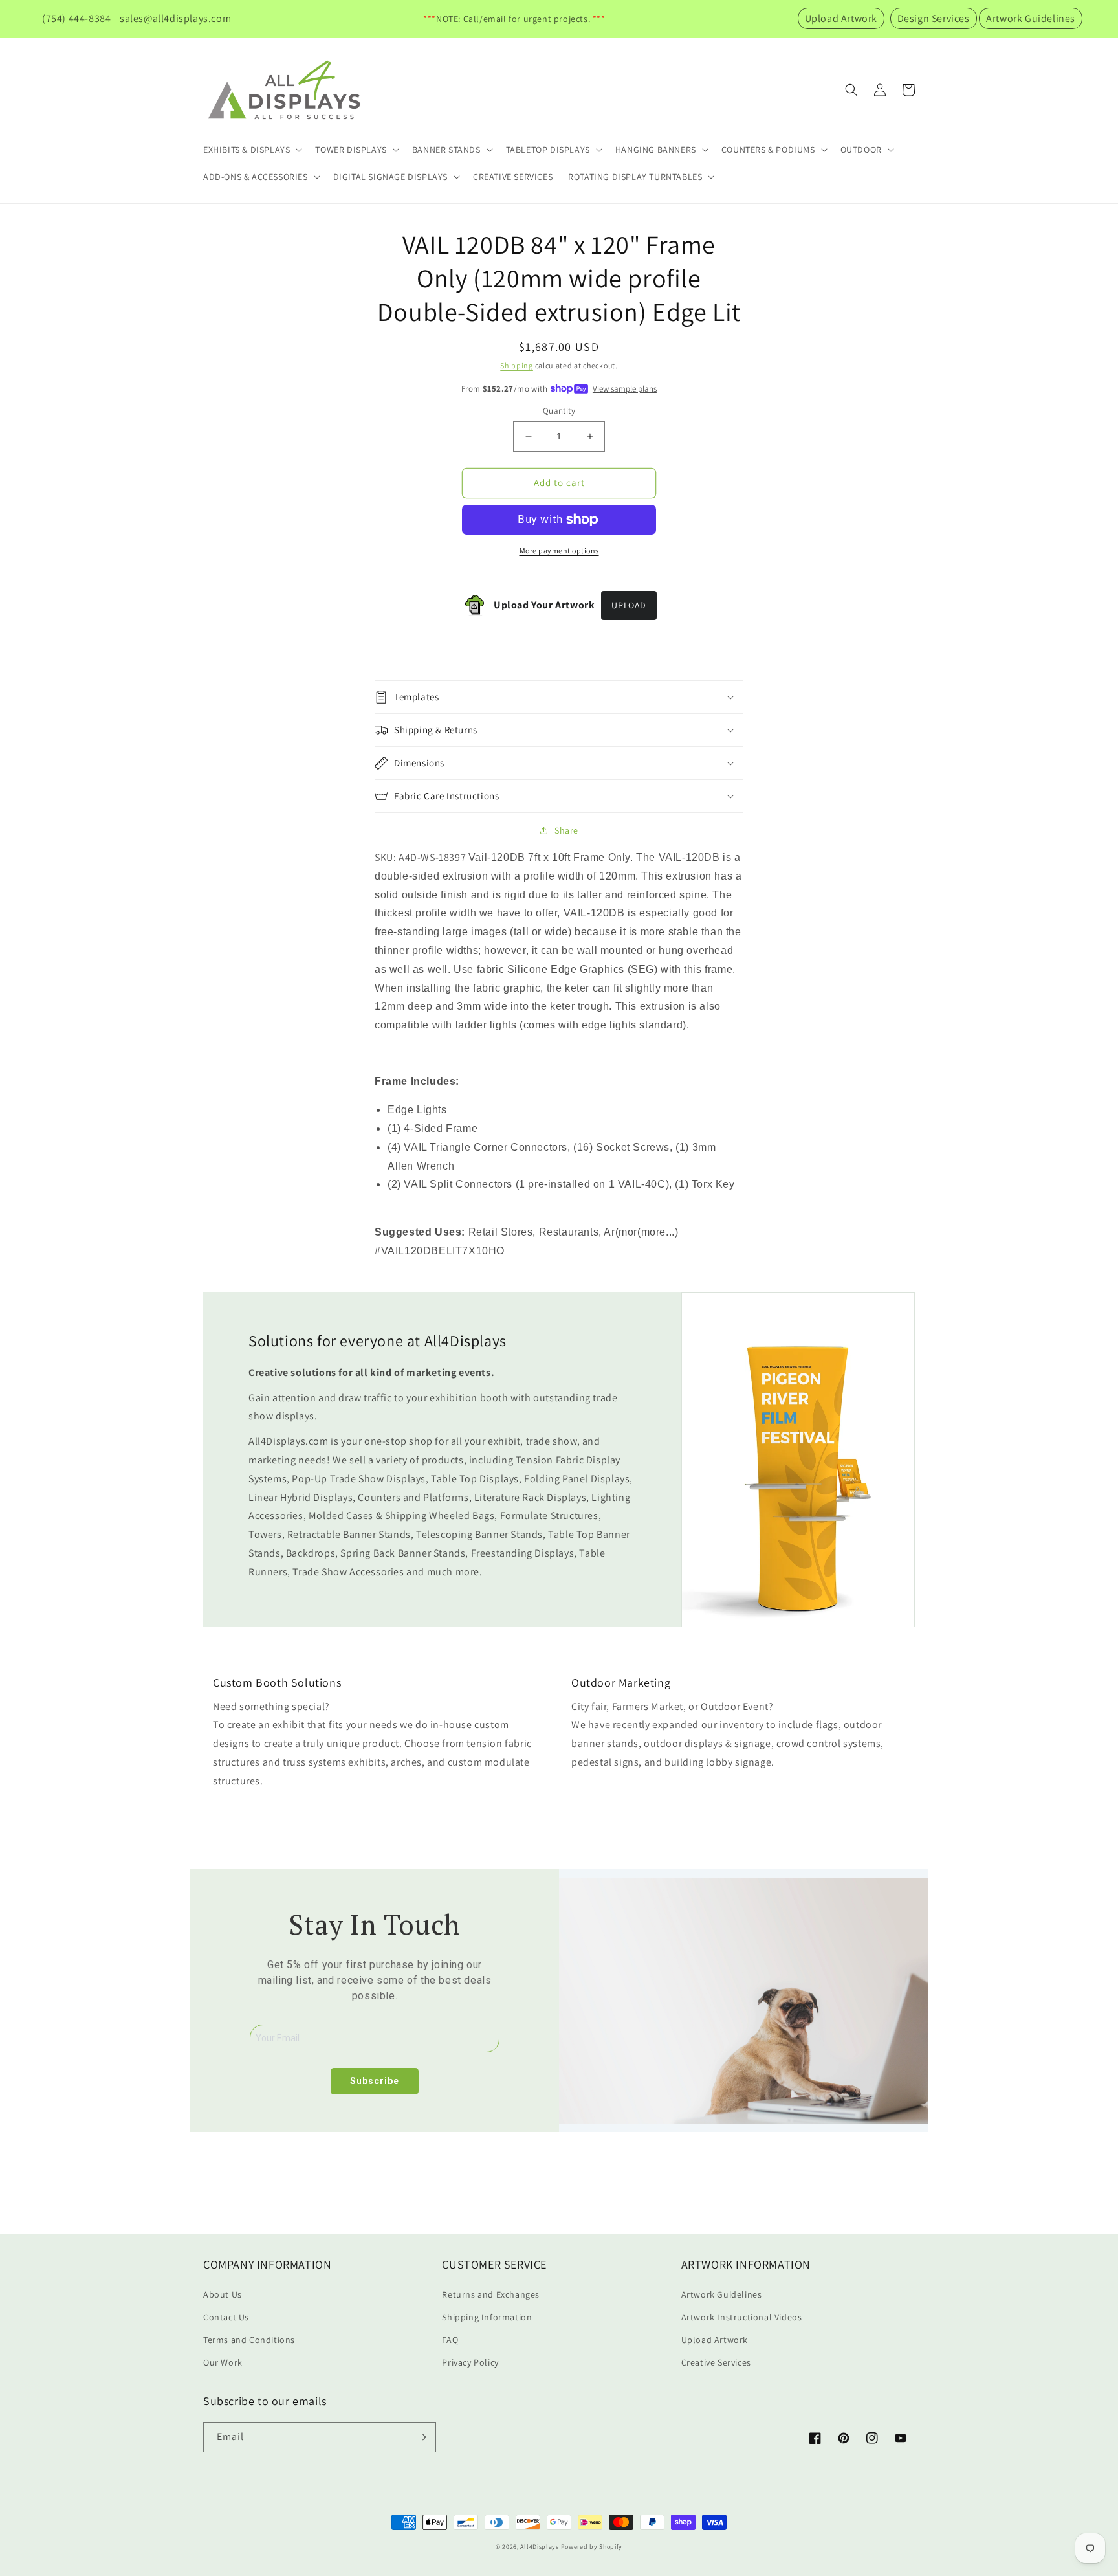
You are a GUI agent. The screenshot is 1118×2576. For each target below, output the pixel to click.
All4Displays (539, 2547)
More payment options (559, 550)
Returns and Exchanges (491, 2294)
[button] (251, 150)
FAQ (450, 2340)
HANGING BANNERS (656, 150)
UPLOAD (629, 605)
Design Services (934, 18)
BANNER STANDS (446, 150)
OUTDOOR (861, 150)
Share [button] (566, 830)
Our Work (223, 2362)
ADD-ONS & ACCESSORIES (256, 177)
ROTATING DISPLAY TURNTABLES (635, 177)
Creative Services (716, 2362)
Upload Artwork (841, 18)
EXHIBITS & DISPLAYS (247, 150)
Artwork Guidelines (1031, 18)
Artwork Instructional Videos (742, 2317)
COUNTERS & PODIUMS (768, 150)
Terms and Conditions (249, 2340)
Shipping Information (487, 2317)
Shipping (517, 365)
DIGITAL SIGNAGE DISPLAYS (390, 177)
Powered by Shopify (592, 2547)
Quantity (559, 411)
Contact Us (226, 2317)
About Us (223, 2294)
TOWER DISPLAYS (351, 150)
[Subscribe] (421, 2437)
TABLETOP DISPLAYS (548, 150)
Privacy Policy (470, 2362)
